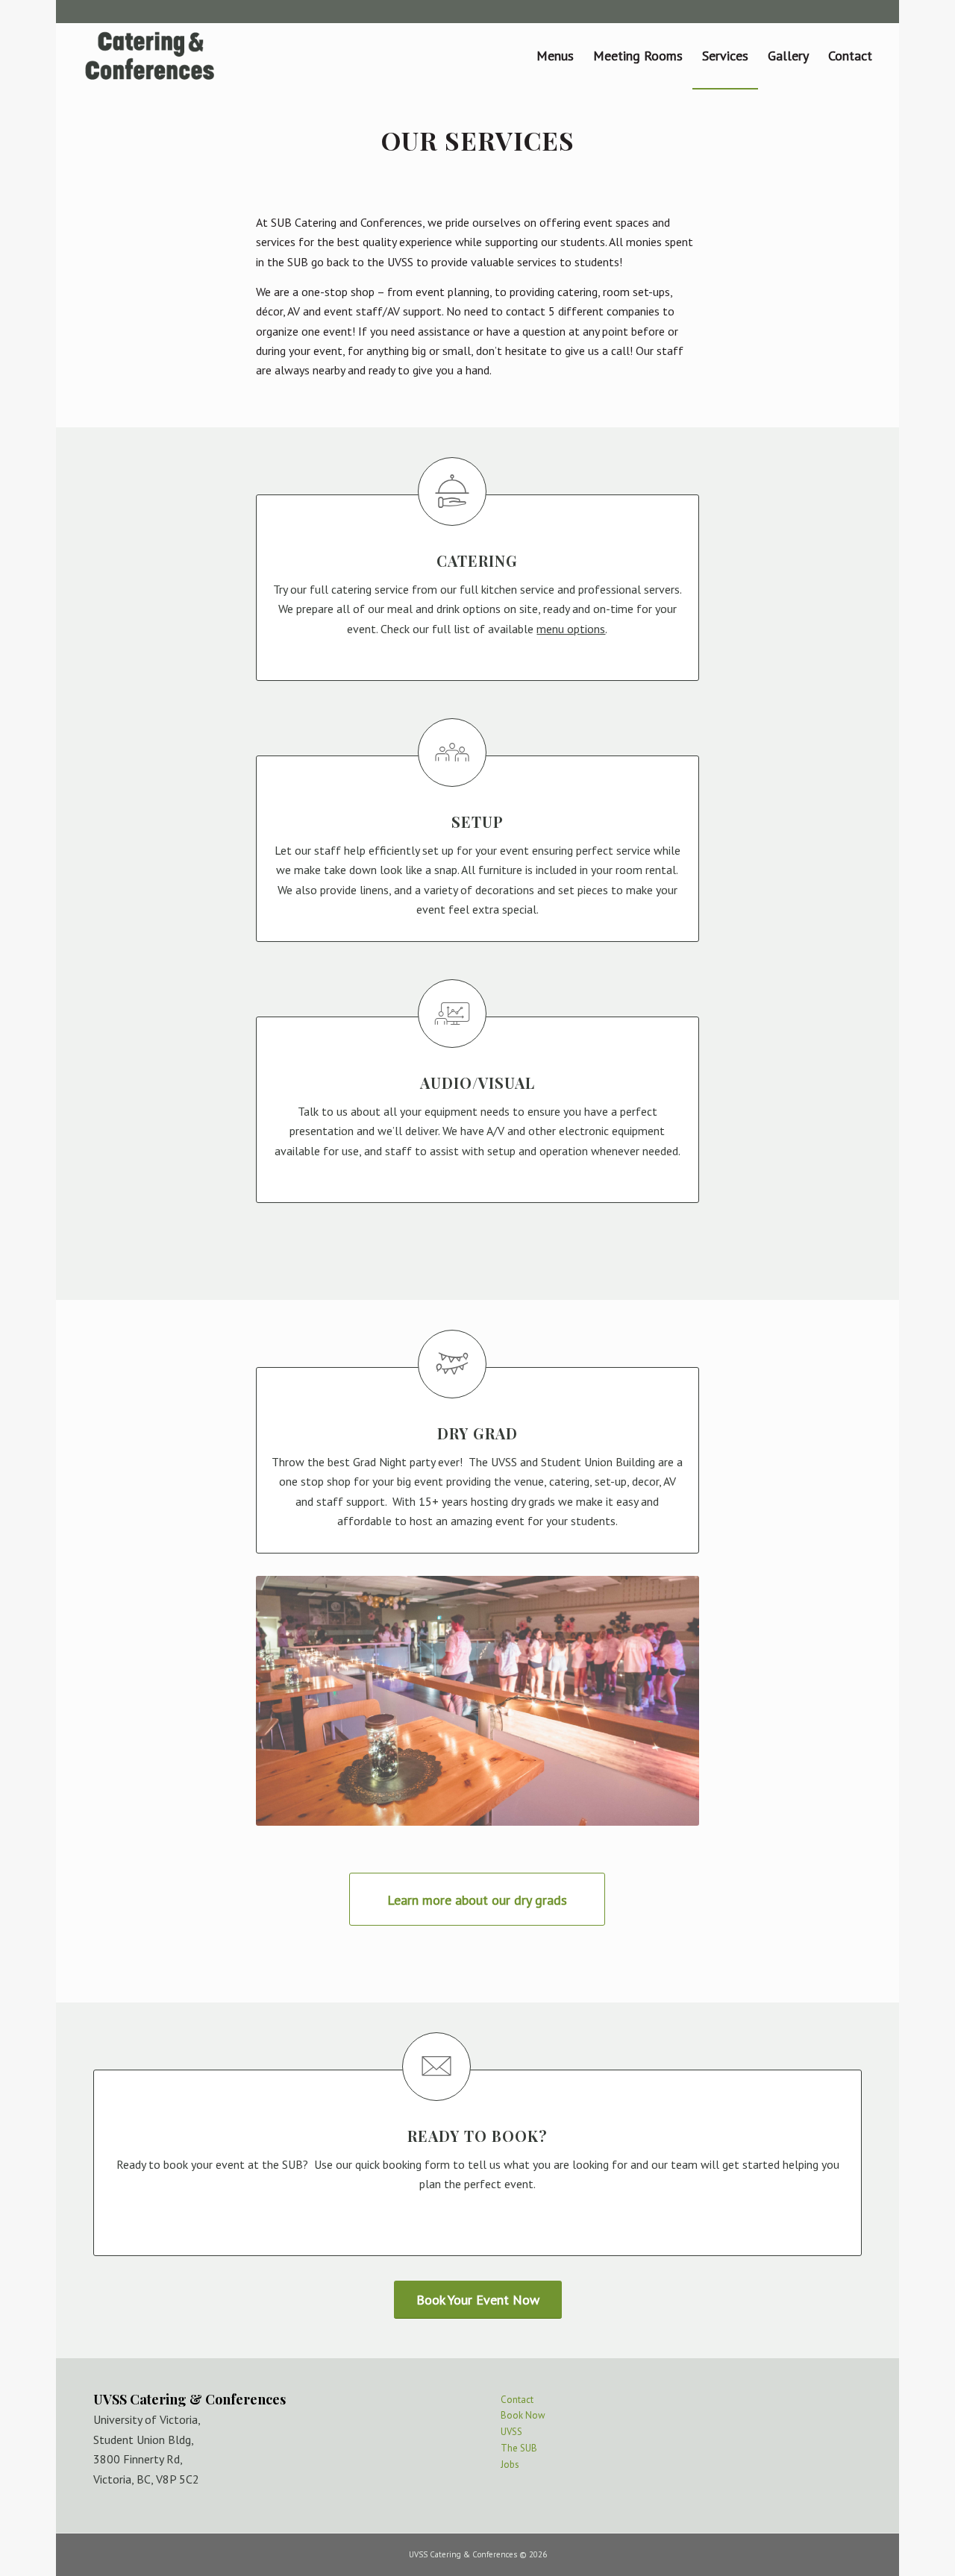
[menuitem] (555, 56)
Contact (517, 2400)
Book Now (523, 2415)
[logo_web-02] (150, 56)
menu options (571, 629)
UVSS (511, 2432)
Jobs (510, 2465)
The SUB (519, 2448)
